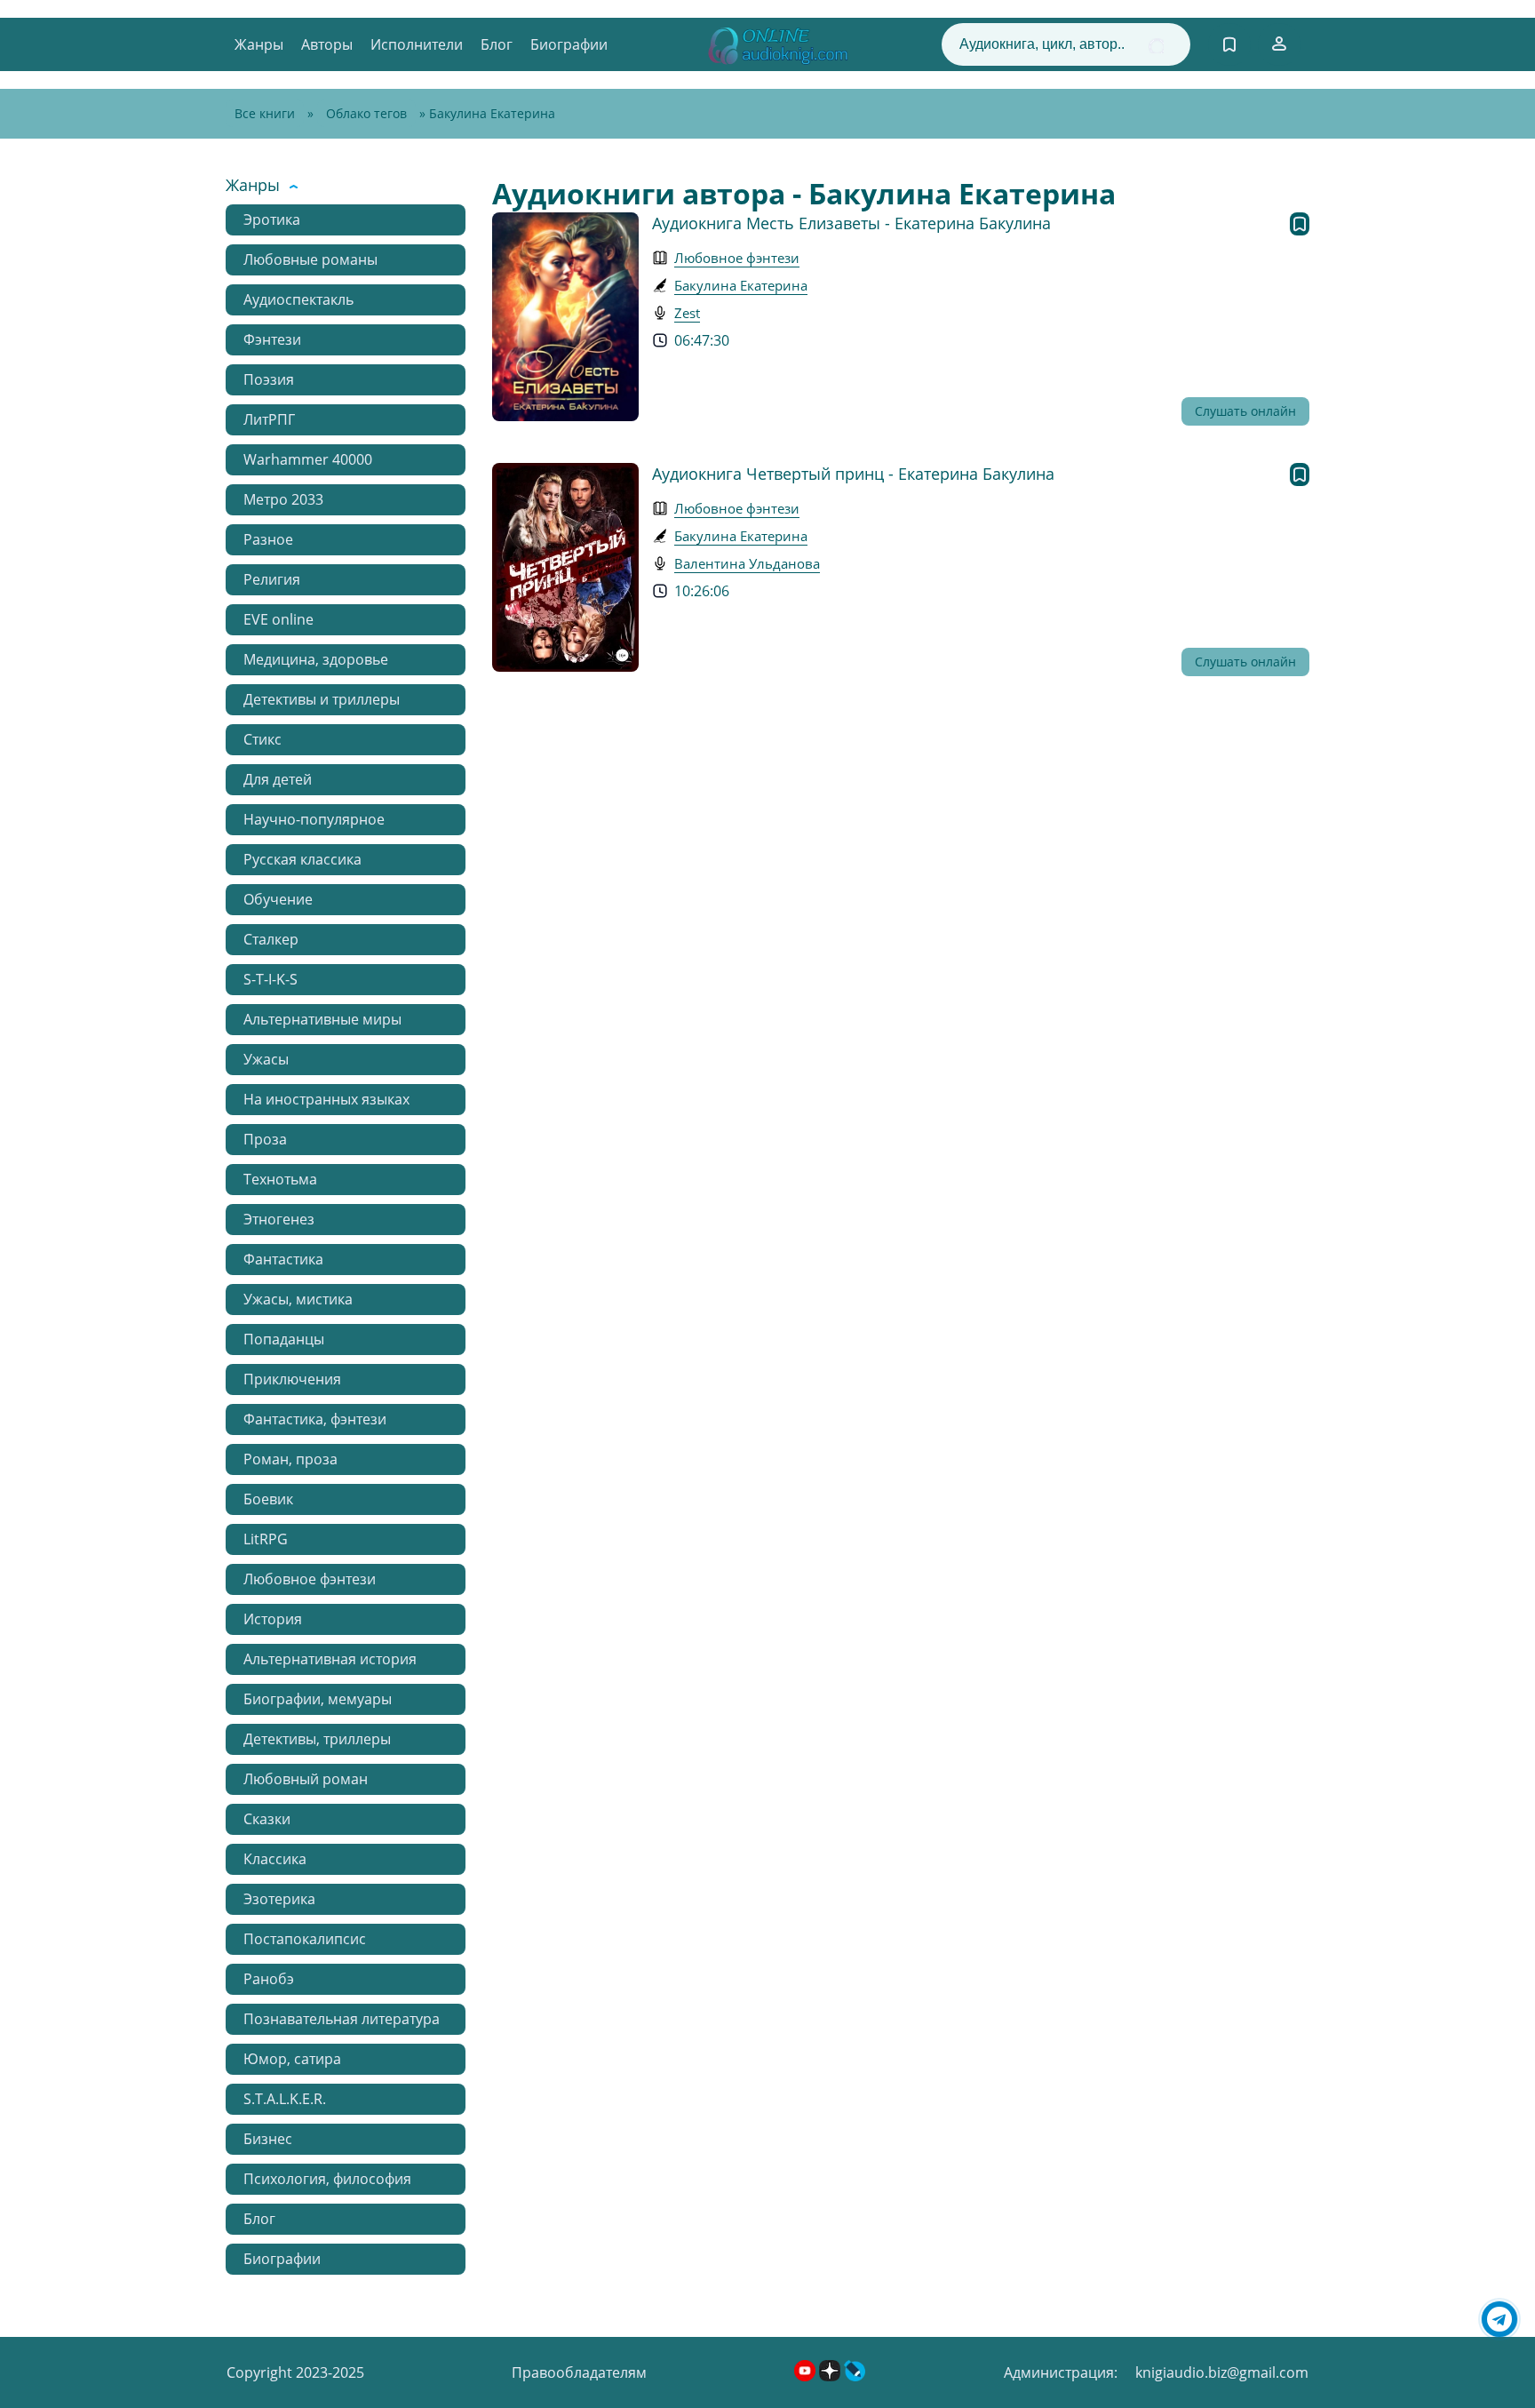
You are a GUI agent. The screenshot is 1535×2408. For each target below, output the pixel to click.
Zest (687, 313)
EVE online (278, 619)
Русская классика (302, 859)
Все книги (265, 113)
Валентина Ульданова (747, 563)
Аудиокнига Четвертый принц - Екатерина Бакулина (853, 474)
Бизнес (268, 2139)
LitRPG (266, 1539)
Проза (265, 1139)
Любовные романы (310, 259)
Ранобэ (269, 1979)
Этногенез (279, 1219)
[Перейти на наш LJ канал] (855, 2376)
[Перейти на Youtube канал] (807, 2376)
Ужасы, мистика (298, 1299)
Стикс (262, 739)
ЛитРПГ (269, 419)
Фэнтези (272, 339)
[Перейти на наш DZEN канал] (831, 2376)
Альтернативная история (330, 1659)
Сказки (267, 1819)
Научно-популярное (314, 819)
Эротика (272, 219)
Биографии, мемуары (318, 1699)
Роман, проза (290, 1459)
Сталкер (271, 939)
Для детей (278, 779)
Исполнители (417, 44)
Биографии (569, 44)
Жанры (259, 44)
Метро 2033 (283, 499)
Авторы (327, 44)
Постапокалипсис (305, 1939)
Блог (497, 44)
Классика (275, 1859)
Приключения (292, 1379)
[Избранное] (1229, 44)
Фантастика (283, 1259)
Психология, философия (327, 2179)
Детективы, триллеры (317, 1739)
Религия (272, 579)
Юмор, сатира (292, 2059)
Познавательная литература (342, 2019)
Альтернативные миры (322, 1019)
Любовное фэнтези (310, 1579)
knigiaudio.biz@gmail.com (1222, 2372)
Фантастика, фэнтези (315, 1419)
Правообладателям (579, 2372)
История (273, 1619)
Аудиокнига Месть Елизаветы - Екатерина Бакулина (851, 223)
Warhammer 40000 (308, 459)
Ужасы (266, 1059)
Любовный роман (306, 1779)
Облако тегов (366, 113)
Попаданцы (284, 1339)
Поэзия (269, 379)
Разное (268, 539)
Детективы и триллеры (322, 699)
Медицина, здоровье (316, 659)
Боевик (268, 1499)
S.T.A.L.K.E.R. (285, 2099)
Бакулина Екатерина (741, 285)
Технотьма (280, 1179)
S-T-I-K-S (270, 979)
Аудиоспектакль (298, 299)
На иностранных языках (326, 1099)
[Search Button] (1156, 46)
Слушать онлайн (1245, 411)
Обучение (278, 899)
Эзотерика (279, 1899)
